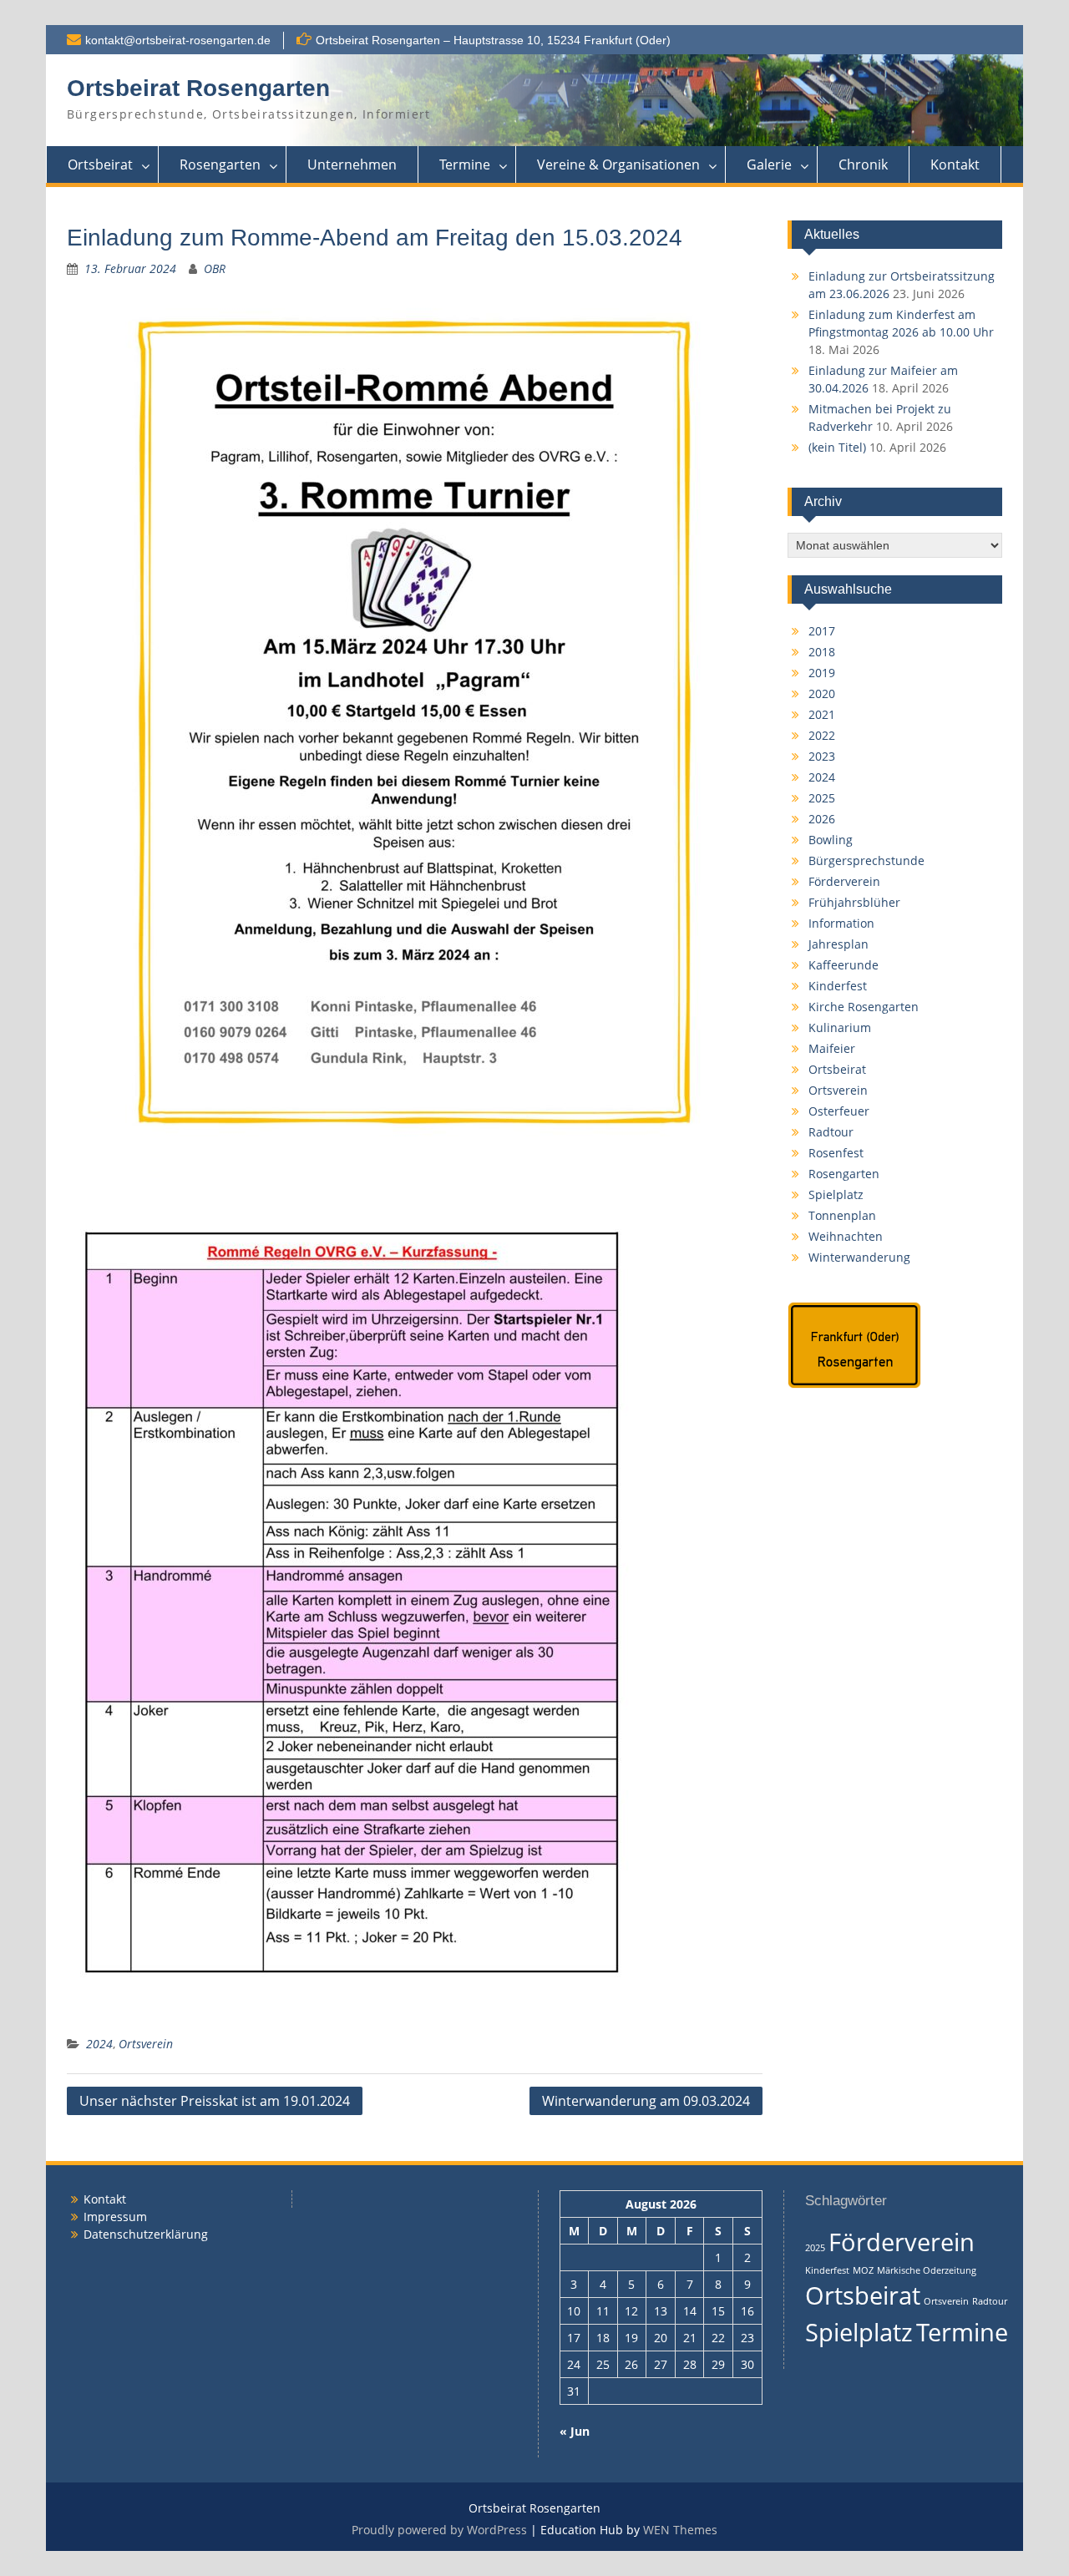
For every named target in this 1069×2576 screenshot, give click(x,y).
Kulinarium (840, 1027)
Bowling (831, 840)
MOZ (863, 2270)
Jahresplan (838, 944)
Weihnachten (846, 1236)
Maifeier (832, 1048)
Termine (465, 164)
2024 (99, 2044)
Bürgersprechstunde (866, 860)
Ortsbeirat (100, 164)
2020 (822, 693)
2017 (822, 631)
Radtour (831, 1132)
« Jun (575, 2431)
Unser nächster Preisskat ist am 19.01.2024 (215, 2101)
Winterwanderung (859, 1257)
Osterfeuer (839, 1111)
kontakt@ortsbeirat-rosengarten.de (178, 40)
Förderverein (844, 881)
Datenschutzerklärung (146, 2234)
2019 (822, 673)
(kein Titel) (837, 447)
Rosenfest (836, 1153)
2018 (822, 652)
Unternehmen (352, 164)
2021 (822, 714)
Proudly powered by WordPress (439, 2530)
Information (841, 923)
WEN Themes (680, 2530)
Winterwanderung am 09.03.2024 (646, 2101)
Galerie (769, 164)
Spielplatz (836, 1194)
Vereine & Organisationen (618, 164)
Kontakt (955, 164)
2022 (822, 735)
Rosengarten (220, 164)
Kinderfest (838, 986)
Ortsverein (146, 2044)
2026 (822, 819)
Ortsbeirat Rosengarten (198, 88)
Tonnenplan (842, 1215)
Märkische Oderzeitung (927, 2270)
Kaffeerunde (844, 965)
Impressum (115, 2217)
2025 (822, 798)
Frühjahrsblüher (854, 902)
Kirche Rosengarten (864, 1007)
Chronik (863, 164)
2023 (822, 756)
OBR (215, 268)
